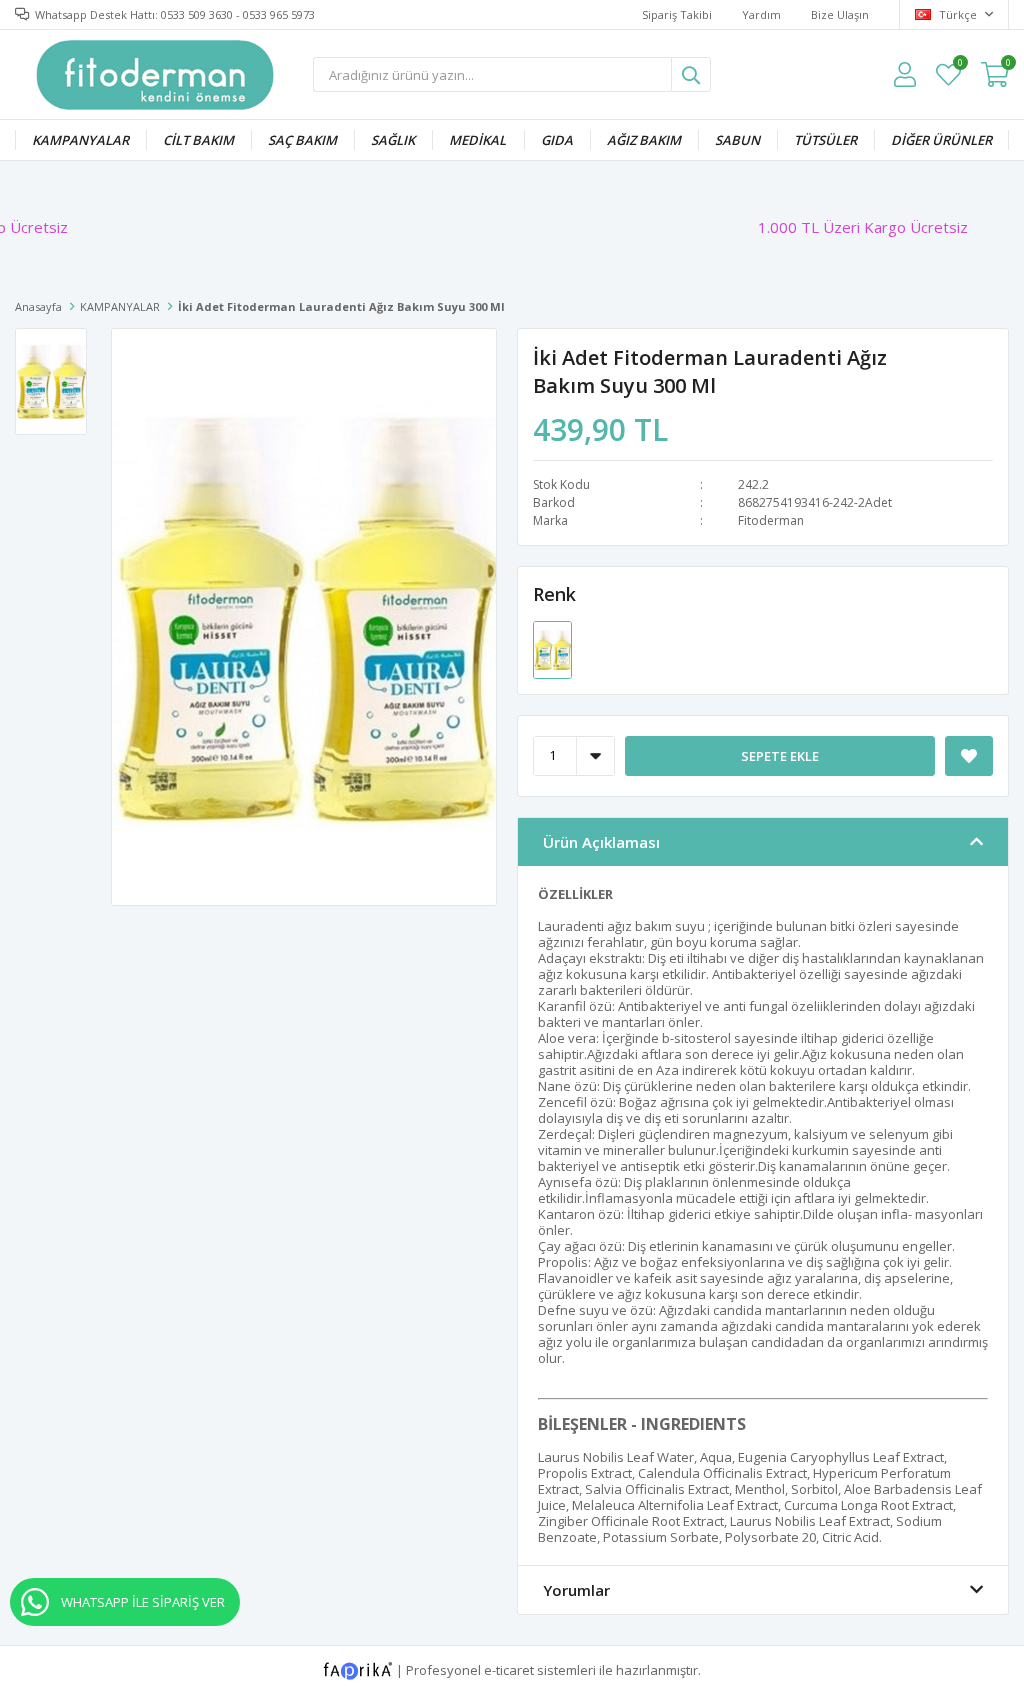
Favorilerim (959, 65)
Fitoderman (771, 520)
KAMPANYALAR (80, 140)
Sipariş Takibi (677, 14)
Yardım (761, 14)
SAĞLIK (393, 140)
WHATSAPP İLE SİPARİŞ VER (143, 1602)
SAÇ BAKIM (302, 140)
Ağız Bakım (644, 140)
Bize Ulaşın (840, 14)
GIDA (557, 140)
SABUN (737, 140)
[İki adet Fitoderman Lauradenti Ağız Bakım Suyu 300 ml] (552, 648)
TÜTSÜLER (825, 140)
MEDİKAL (477, 140)
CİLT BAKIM (198, 140)
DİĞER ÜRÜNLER (941, 140)
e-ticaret (509, 1669)
